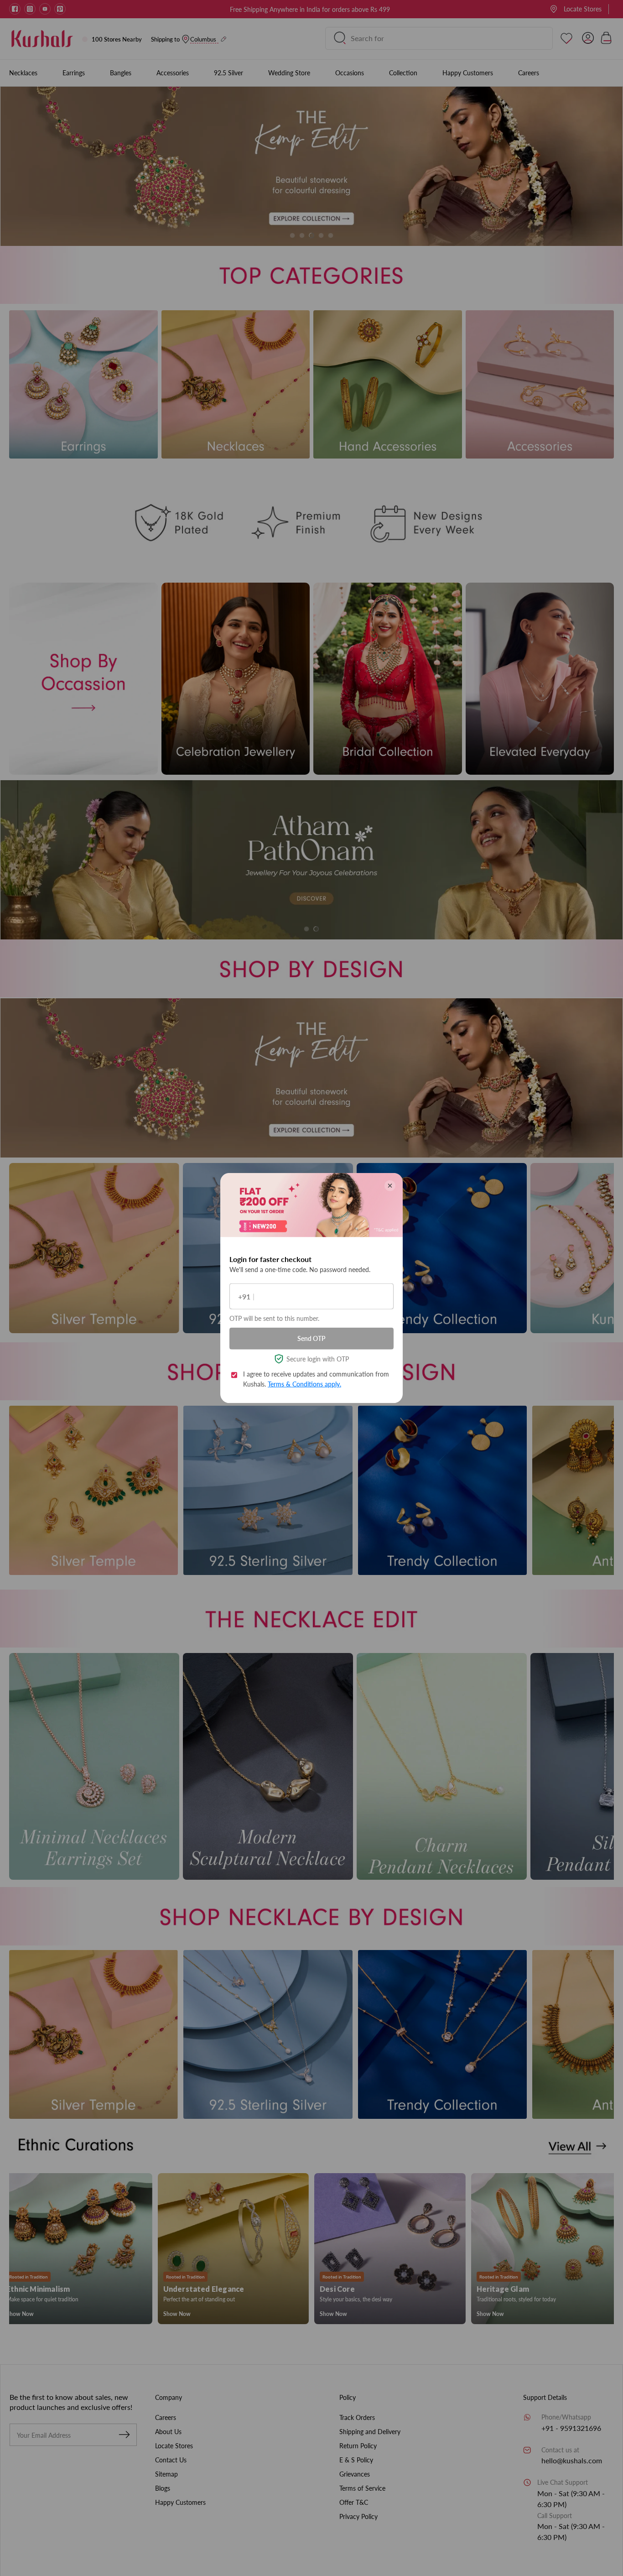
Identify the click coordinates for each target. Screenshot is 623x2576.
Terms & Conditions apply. (304, 1384)
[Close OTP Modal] (390, 1186)
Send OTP (311, 1338)
